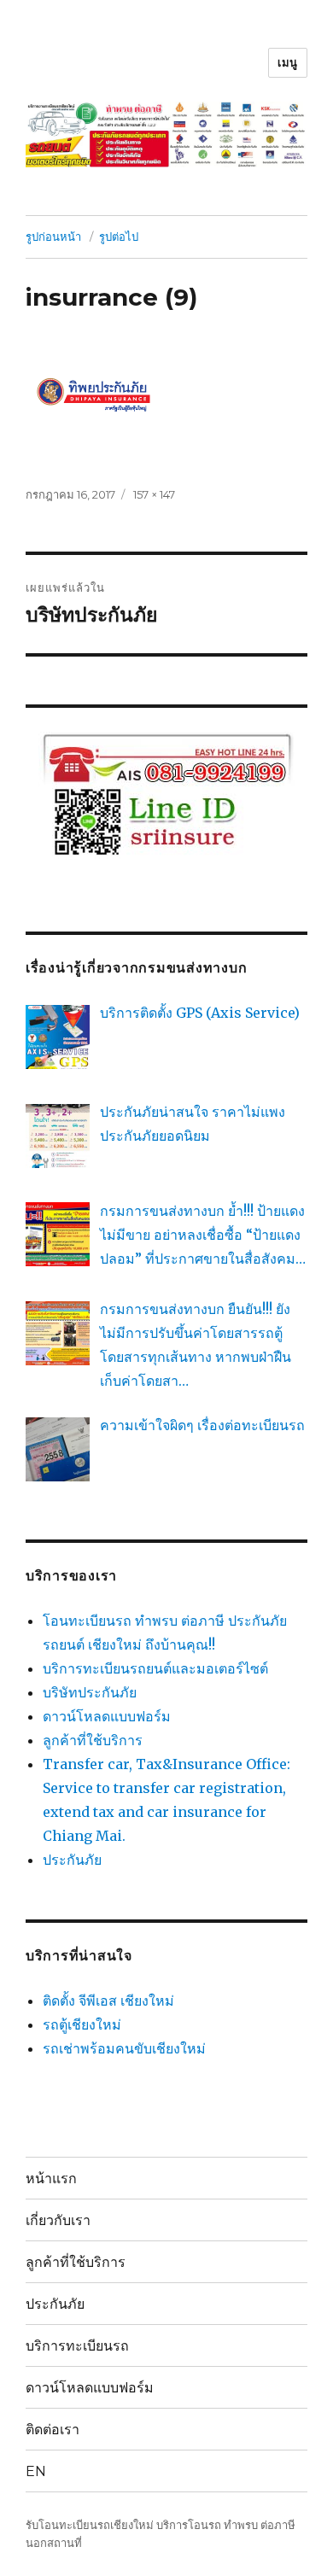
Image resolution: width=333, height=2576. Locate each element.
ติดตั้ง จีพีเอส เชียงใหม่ (108, 2001)
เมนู (288, 62)
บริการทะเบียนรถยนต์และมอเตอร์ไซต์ (155, 1668)
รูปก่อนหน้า (53, 237)
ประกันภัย (72, 1860)
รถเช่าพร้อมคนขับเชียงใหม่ (124, 2048)
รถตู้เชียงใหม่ (82, 2024)
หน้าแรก (51, 2179)
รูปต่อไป (119, 237)
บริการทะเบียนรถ (77, 2346)
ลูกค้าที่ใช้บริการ (93, 1740)
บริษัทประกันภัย (90, 1692)
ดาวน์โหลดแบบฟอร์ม (107, 1716)
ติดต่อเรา (53, 2430)
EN (36, 2471)
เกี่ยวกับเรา (58, 2220)
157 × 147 (154, 494)
